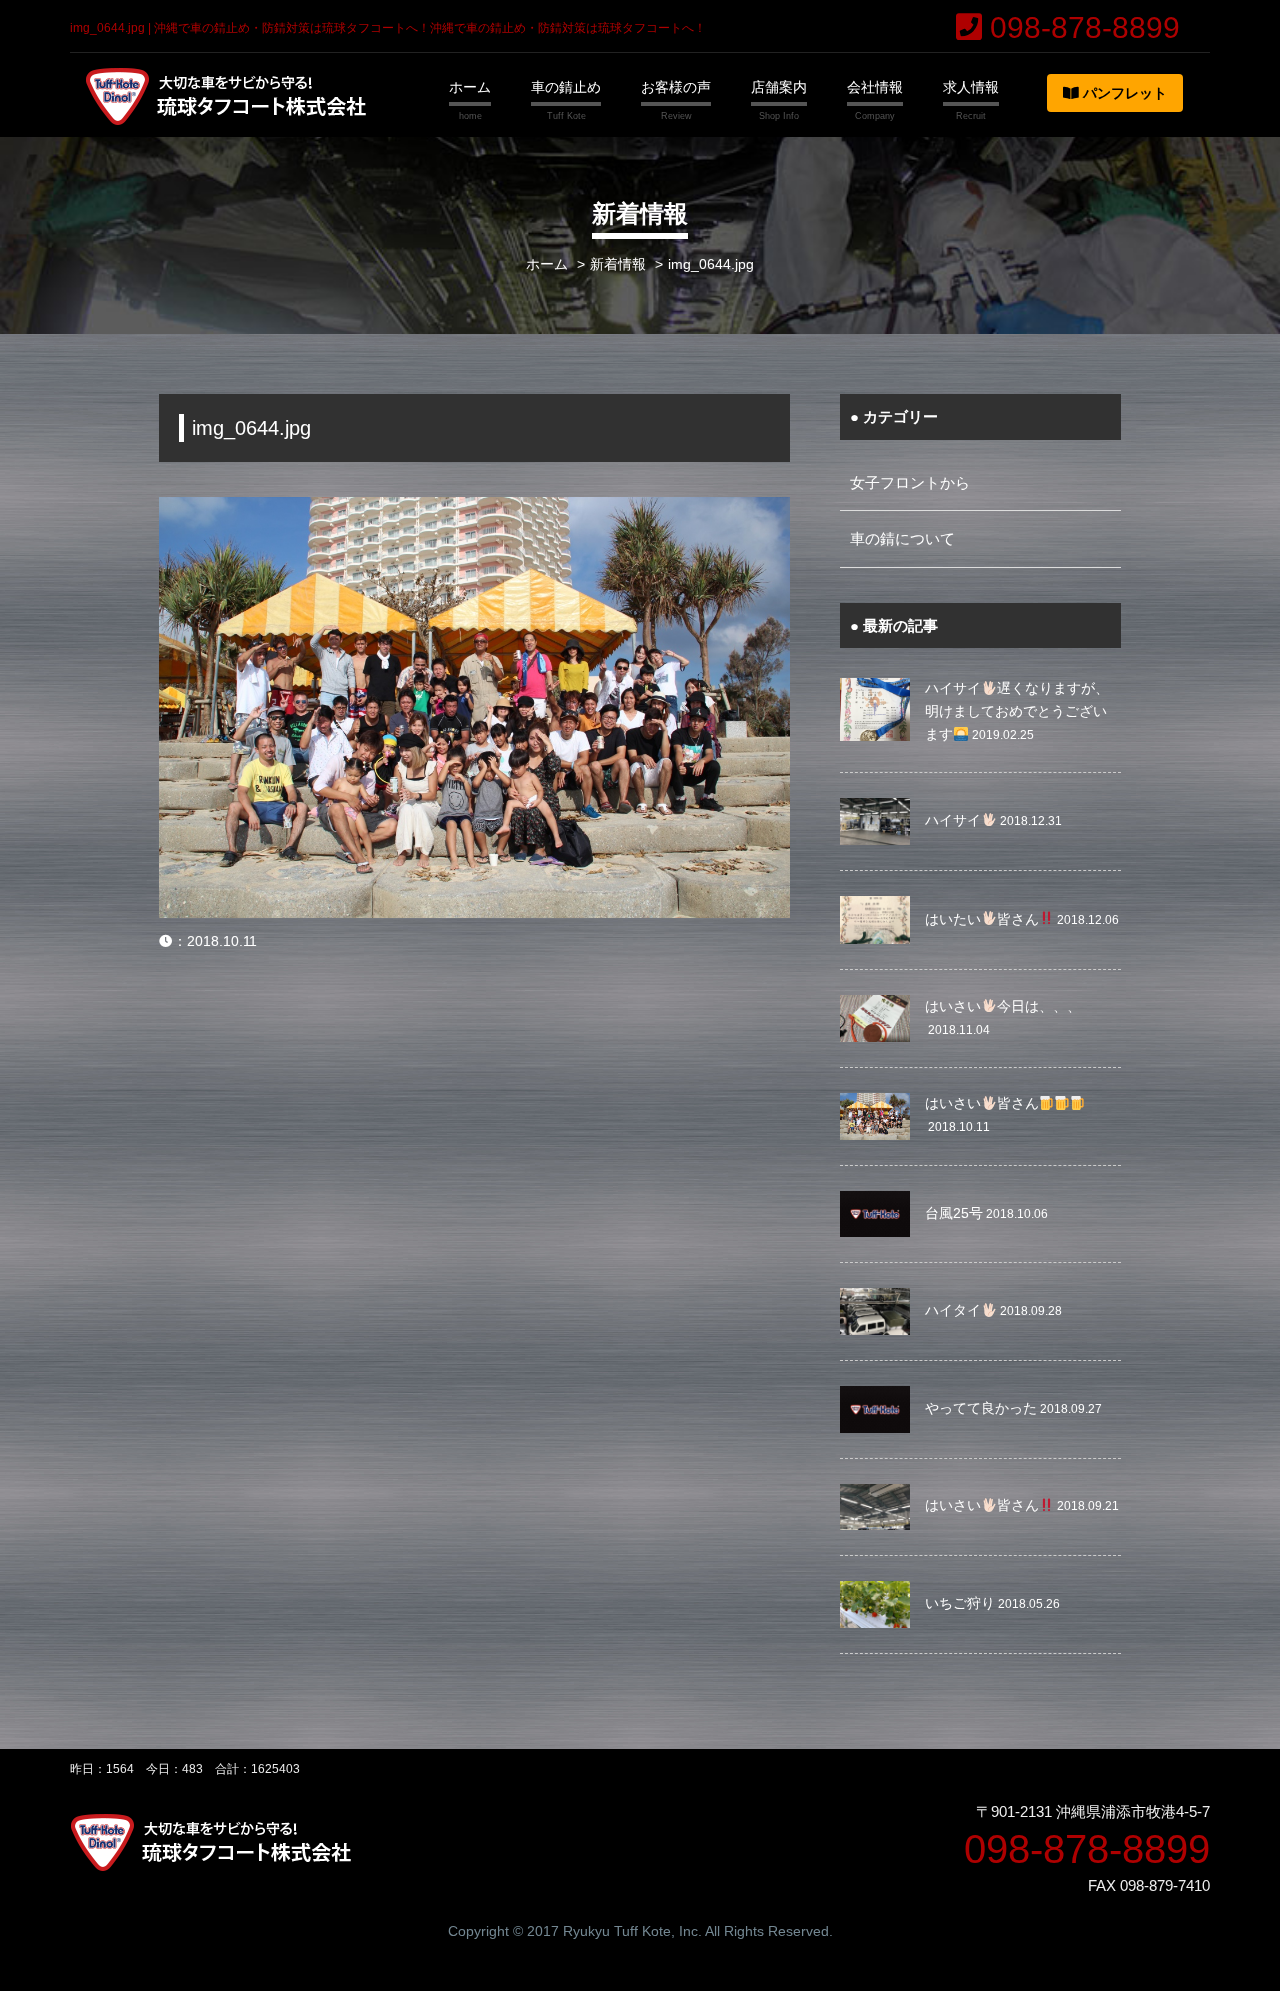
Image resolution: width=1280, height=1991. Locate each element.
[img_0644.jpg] (474, 509)
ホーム (470, 87)
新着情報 (618, 264)
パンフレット (1123, 93)
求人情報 (971, 87)
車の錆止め (566, 87)
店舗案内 (779, 87)
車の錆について (902, 538)
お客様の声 (676, 87)
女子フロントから (910, 482)
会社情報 (875, 87)
